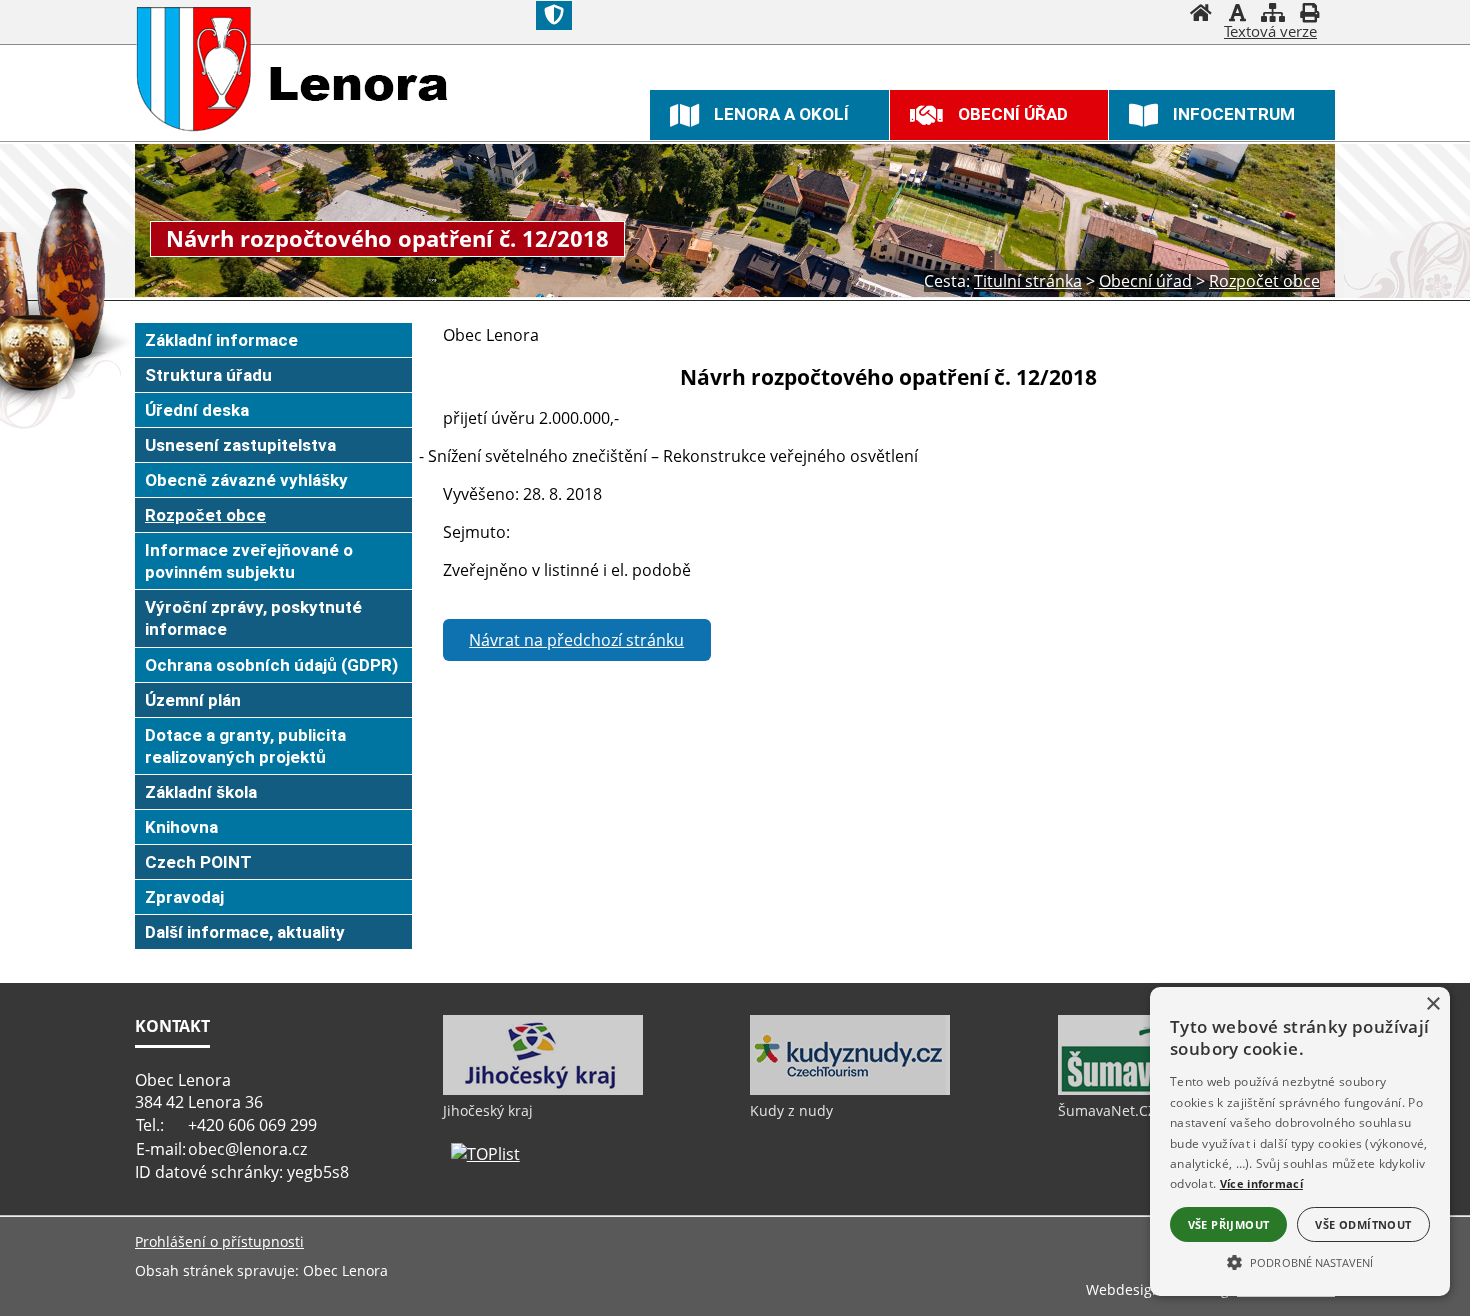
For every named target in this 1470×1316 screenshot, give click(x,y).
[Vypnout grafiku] (1237, 15)
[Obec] (194, 69)
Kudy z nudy (791, 1110)
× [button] (1432, 1004)
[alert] (1300, 1141)
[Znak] (554, 15)
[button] (1300, 1261)
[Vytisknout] (1309, 15)
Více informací (1261, 1183)
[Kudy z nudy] (850, 1090)
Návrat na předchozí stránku (576, 640)
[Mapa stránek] (1273, 15)
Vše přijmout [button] (1229, 1224)
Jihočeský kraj (488, 1110)
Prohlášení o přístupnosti (219, 1241)
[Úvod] (1201, 15)
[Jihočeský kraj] (543, 1090)
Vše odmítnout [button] (1363, 1224)
